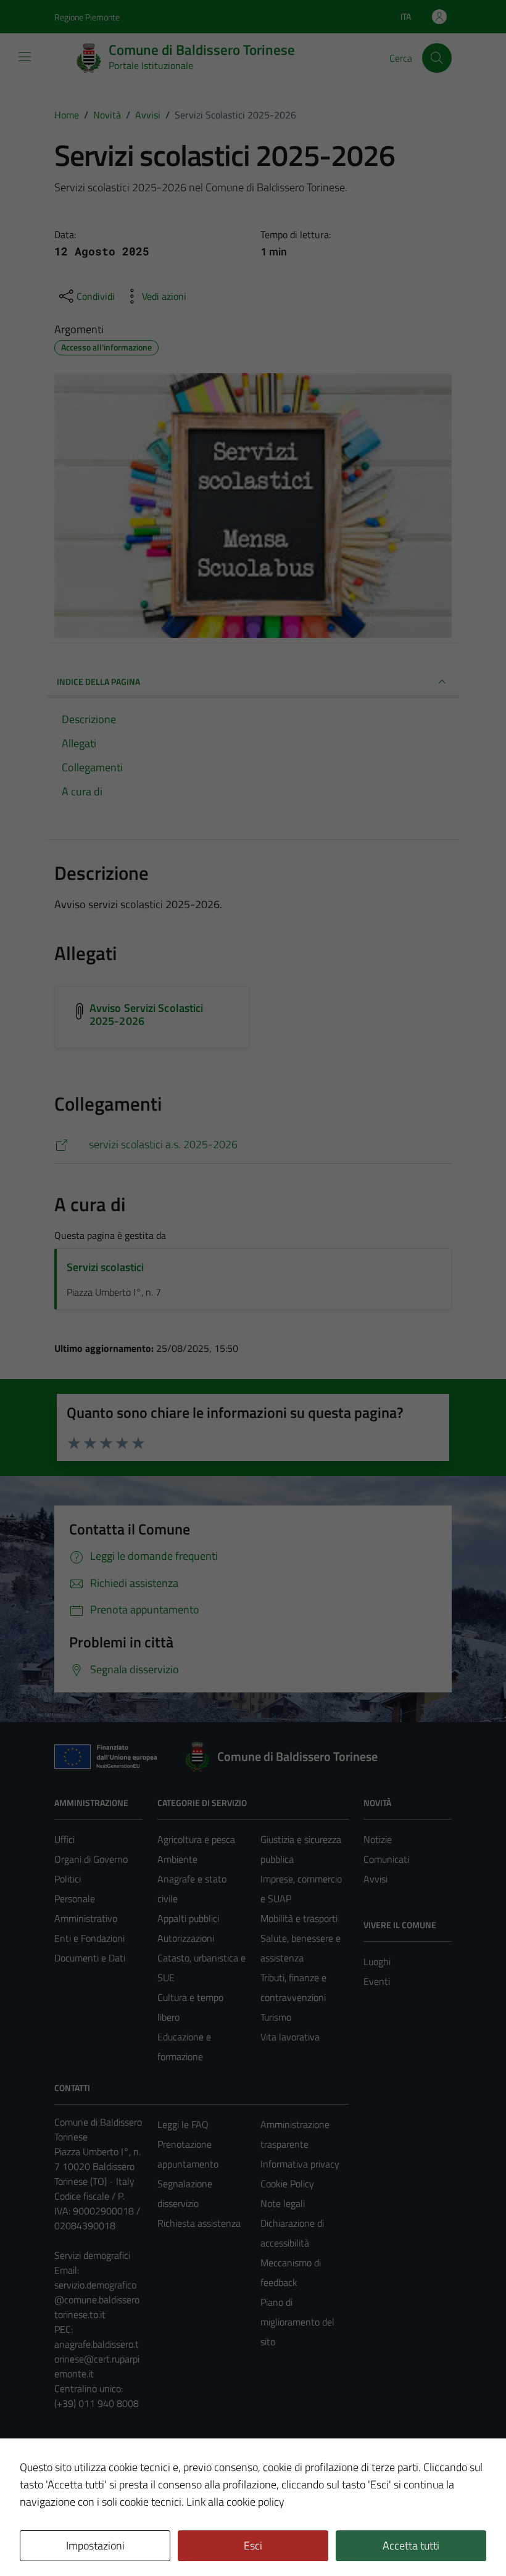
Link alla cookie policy (235, 2502)
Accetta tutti (411, 2545)
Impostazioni (95, 2545)
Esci (253, 2545)
